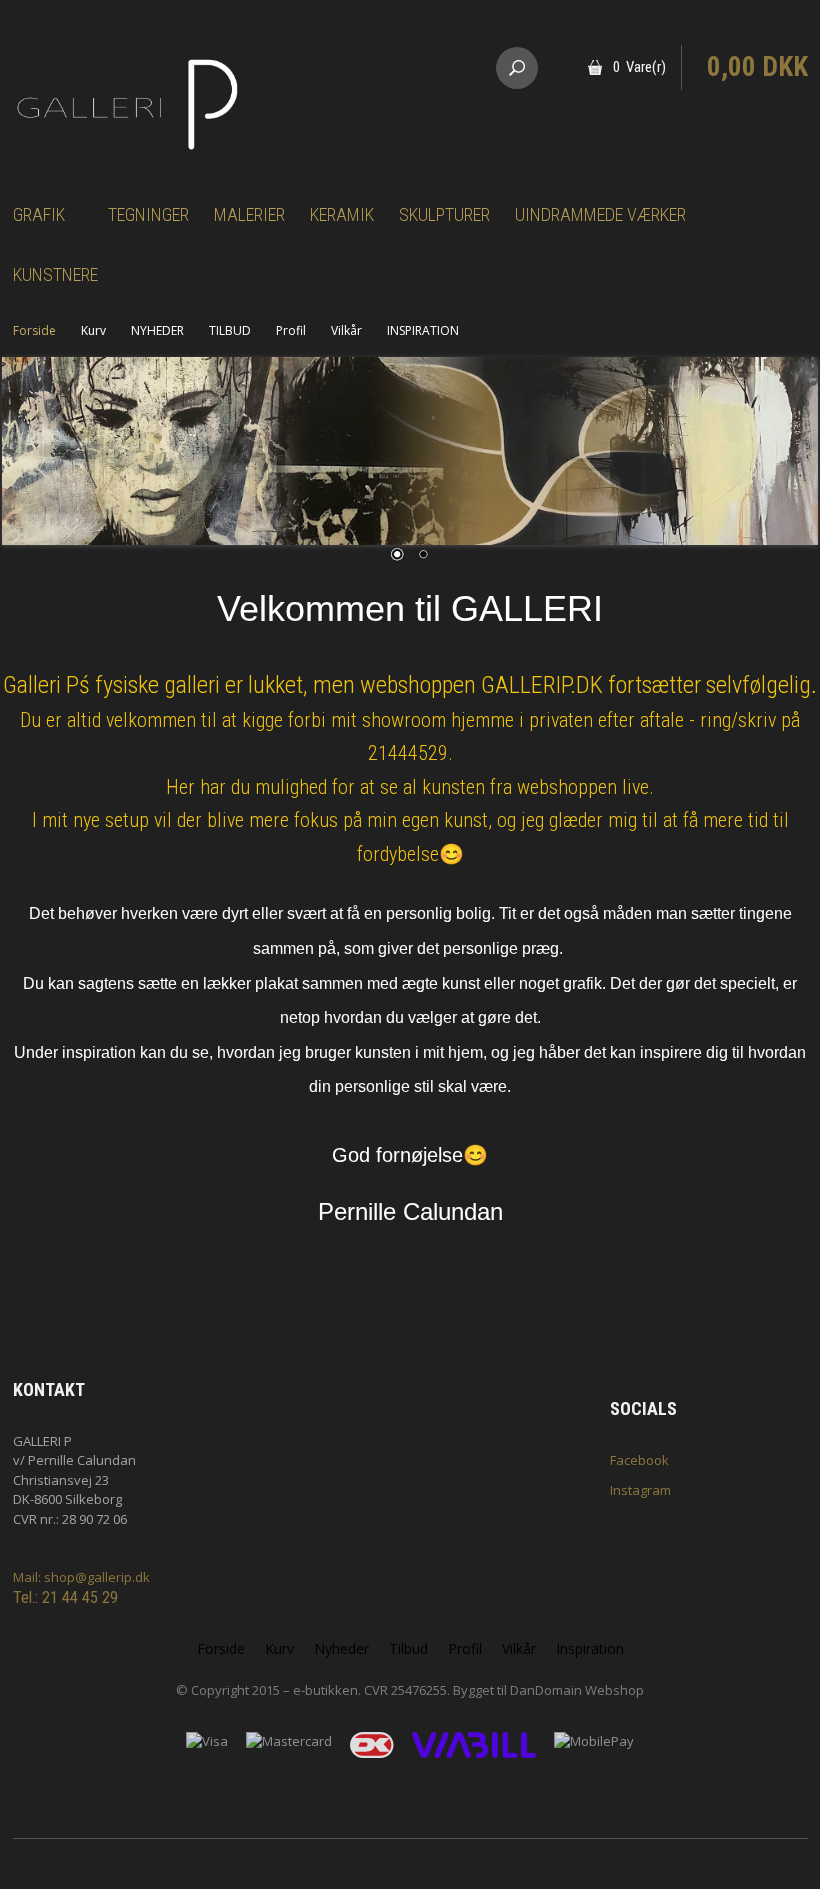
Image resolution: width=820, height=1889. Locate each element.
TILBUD (230, 330)
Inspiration (590, 1648)
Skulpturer (444, 214)
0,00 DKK (757, 67)
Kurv (93, 330)
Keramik (342, 214)
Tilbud (408, 1648)
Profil (291, 330)
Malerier (249, 214)
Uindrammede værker (600, 214)
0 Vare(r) (639, 67)
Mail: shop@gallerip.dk (81, 1577)
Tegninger (148, 214)
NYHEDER (157, 330)
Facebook (639, 1460)
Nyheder (341, 1648)
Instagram (640, 1490)
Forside (34, 330)
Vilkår (346, 330)
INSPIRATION (423, 330)
